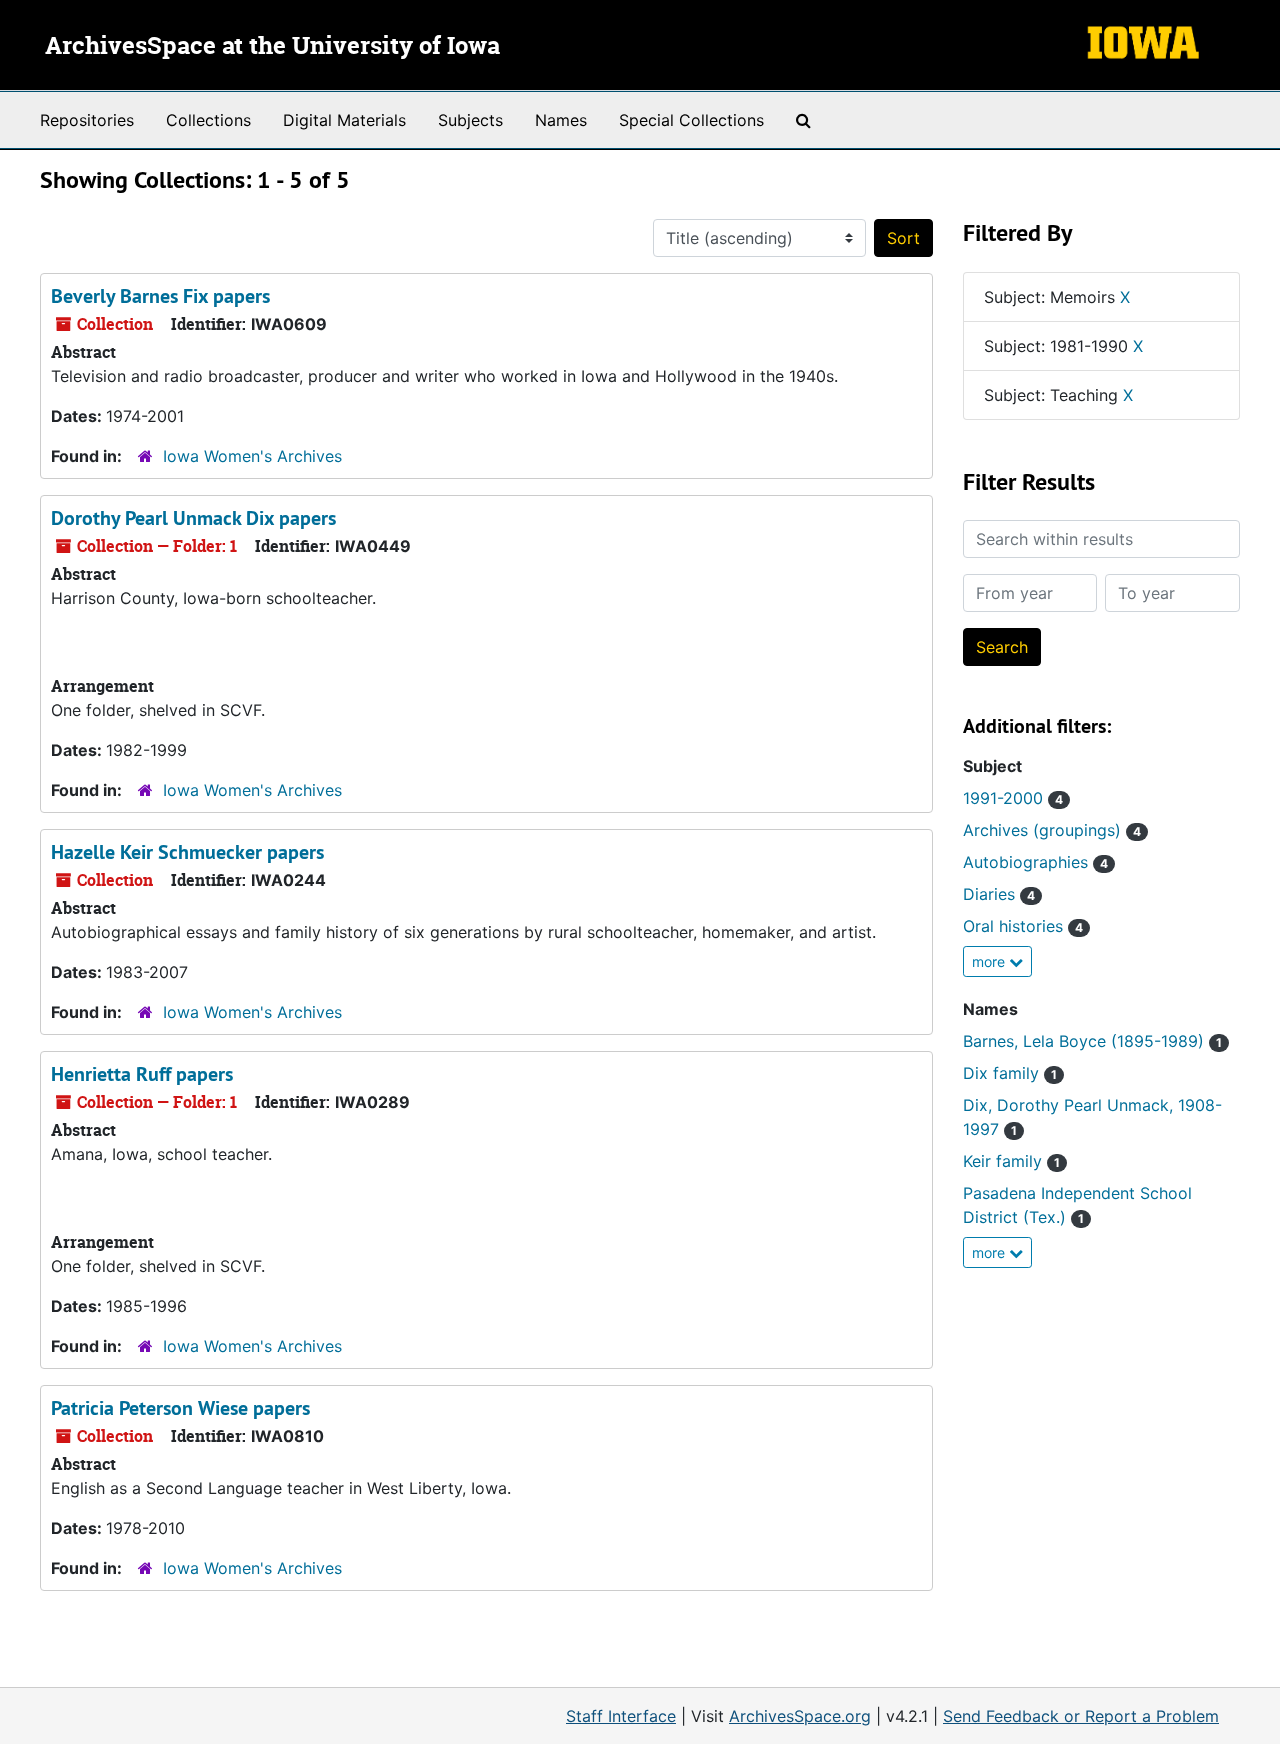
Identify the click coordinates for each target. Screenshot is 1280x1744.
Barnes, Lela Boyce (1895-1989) (1092, 1041)
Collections (208, 120)
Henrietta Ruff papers (142, 1074)
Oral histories (1023, 926)
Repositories (87, 120)
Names (561, 120)
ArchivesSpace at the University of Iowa (272, 47)
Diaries (999, 894)
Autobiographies (1035, 862)
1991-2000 (1013, 798)
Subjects (470, 120)
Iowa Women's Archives (252, 456)
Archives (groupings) (1052, 830)
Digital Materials (344, 120)
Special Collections (691, 120)
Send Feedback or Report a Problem (1081, 1716)
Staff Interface (621, 1716)
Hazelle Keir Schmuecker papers (187, 852)
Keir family (1011, 1161)
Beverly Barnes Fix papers (160, 296)
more (990, 961)
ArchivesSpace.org (800, 1716)
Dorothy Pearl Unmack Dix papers (193, 518)
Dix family (1010, 1073)
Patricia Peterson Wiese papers (180, 1408)
